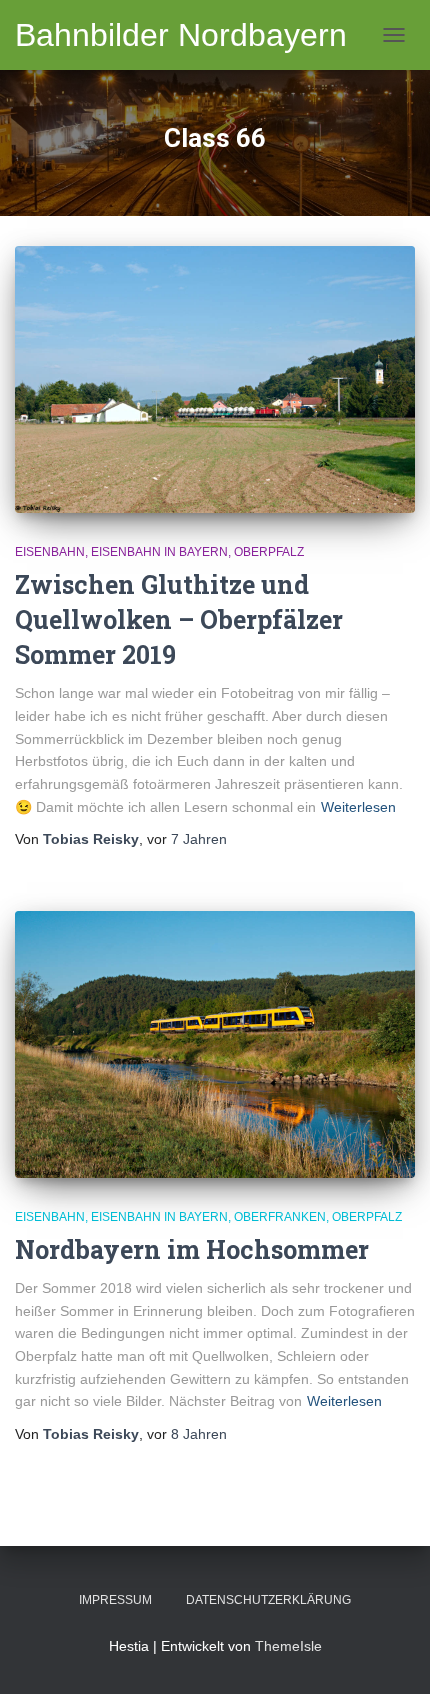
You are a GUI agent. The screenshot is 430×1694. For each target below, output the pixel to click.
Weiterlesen (358, 807)
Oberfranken (280, 1217)
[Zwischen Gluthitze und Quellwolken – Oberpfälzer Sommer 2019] (215, 379)
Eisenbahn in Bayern (159, 552)
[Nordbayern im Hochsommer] (215, 1044)
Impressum (115, 1600)
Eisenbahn (50, 552)
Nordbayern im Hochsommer (192, 1249)
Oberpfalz (269, 552)
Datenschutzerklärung (268, 1600)
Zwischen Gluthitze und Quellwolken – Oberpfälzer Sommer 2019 (179, 619)
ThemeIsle (288, 1646)
